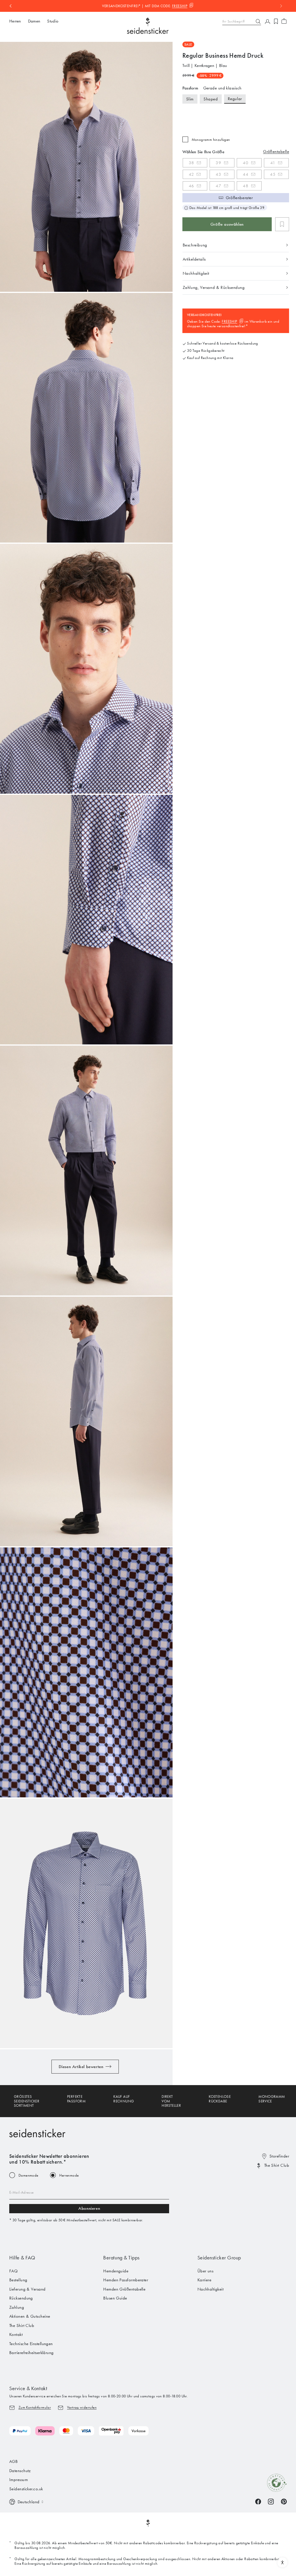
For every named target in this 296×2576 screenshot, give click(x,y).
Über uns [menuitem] (206, 2271)
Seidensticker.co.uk (26, 2489)
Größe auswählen (227, 224)
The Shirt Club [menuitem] (22, 2325)
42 (191, 174)
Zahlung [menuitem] (17, 2307)
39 (218, 163)
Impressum (18, 2480)
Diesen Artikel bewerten (81, 2067)
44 (246, 174)
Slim (190, 99)
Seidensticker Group (219, 2258)
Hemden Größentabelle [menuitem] (124, 2289)
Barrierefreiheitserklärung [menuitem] (32, 2353)
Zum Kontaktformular (35, 2407)
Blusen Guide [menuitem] (115, 2298)
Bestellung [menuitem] (18, 2280)
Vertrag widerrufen (82, 2407)
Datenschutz (20, 2471)
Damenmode (28, 2175)
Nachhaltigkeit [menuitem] (210, 2289)
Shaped (211, 99)
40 (246, 163)
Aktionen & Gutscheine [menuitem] (30, 2316)
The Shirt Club (277, 2165)
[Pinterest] (284, 2501)
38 (192, 163)
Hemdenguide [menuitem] (116, 2271)
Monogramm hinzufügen (211, 140)
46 (192, 186)
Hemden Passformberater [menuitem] (126, 2280)
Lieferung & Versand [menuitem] (27, 2289)
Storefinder (279, 2156)
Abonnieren (89, 2208)
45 (273, 174)
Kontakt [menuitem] (16, 2334)
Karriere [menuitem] (205, 2280)
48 (246, 186)
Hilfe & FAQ (22, 2258)
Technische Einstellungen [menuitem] (31, 2344)
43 (218, 174)
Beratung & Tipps (121, 2258)
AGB (13, 2461)
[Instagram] (271, 2501)
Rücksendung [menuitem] (21, 2298)
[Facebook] (258, 2501)
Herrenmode (69, 2175)
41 (273, 163)
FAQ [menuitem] (13, 2271)
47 (218, 186)
